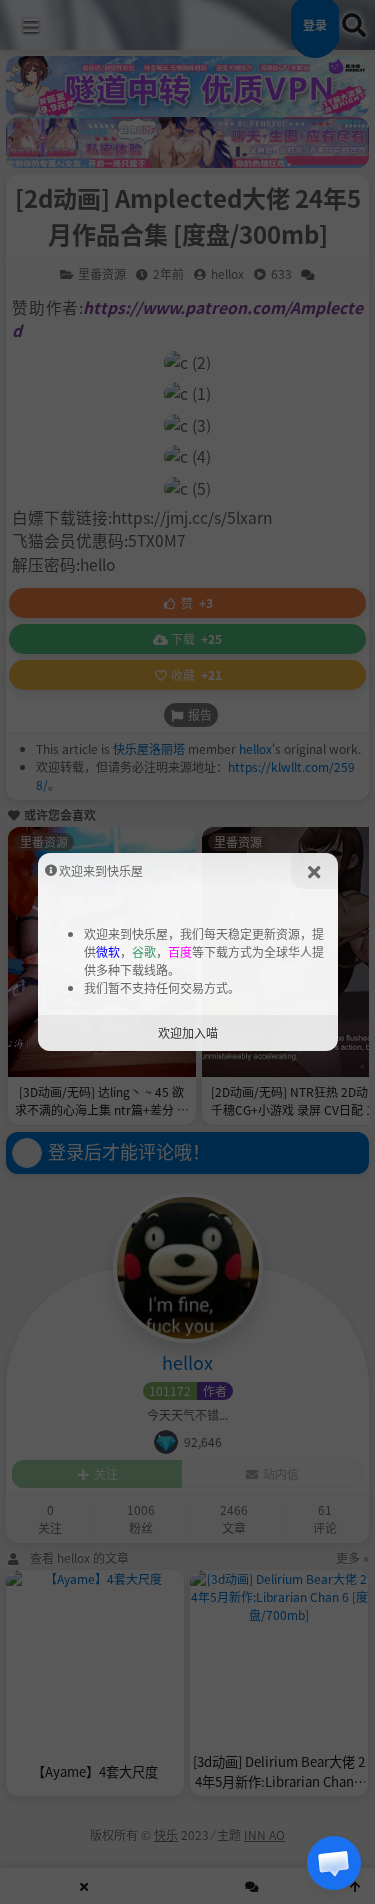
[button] (334, 1863)
